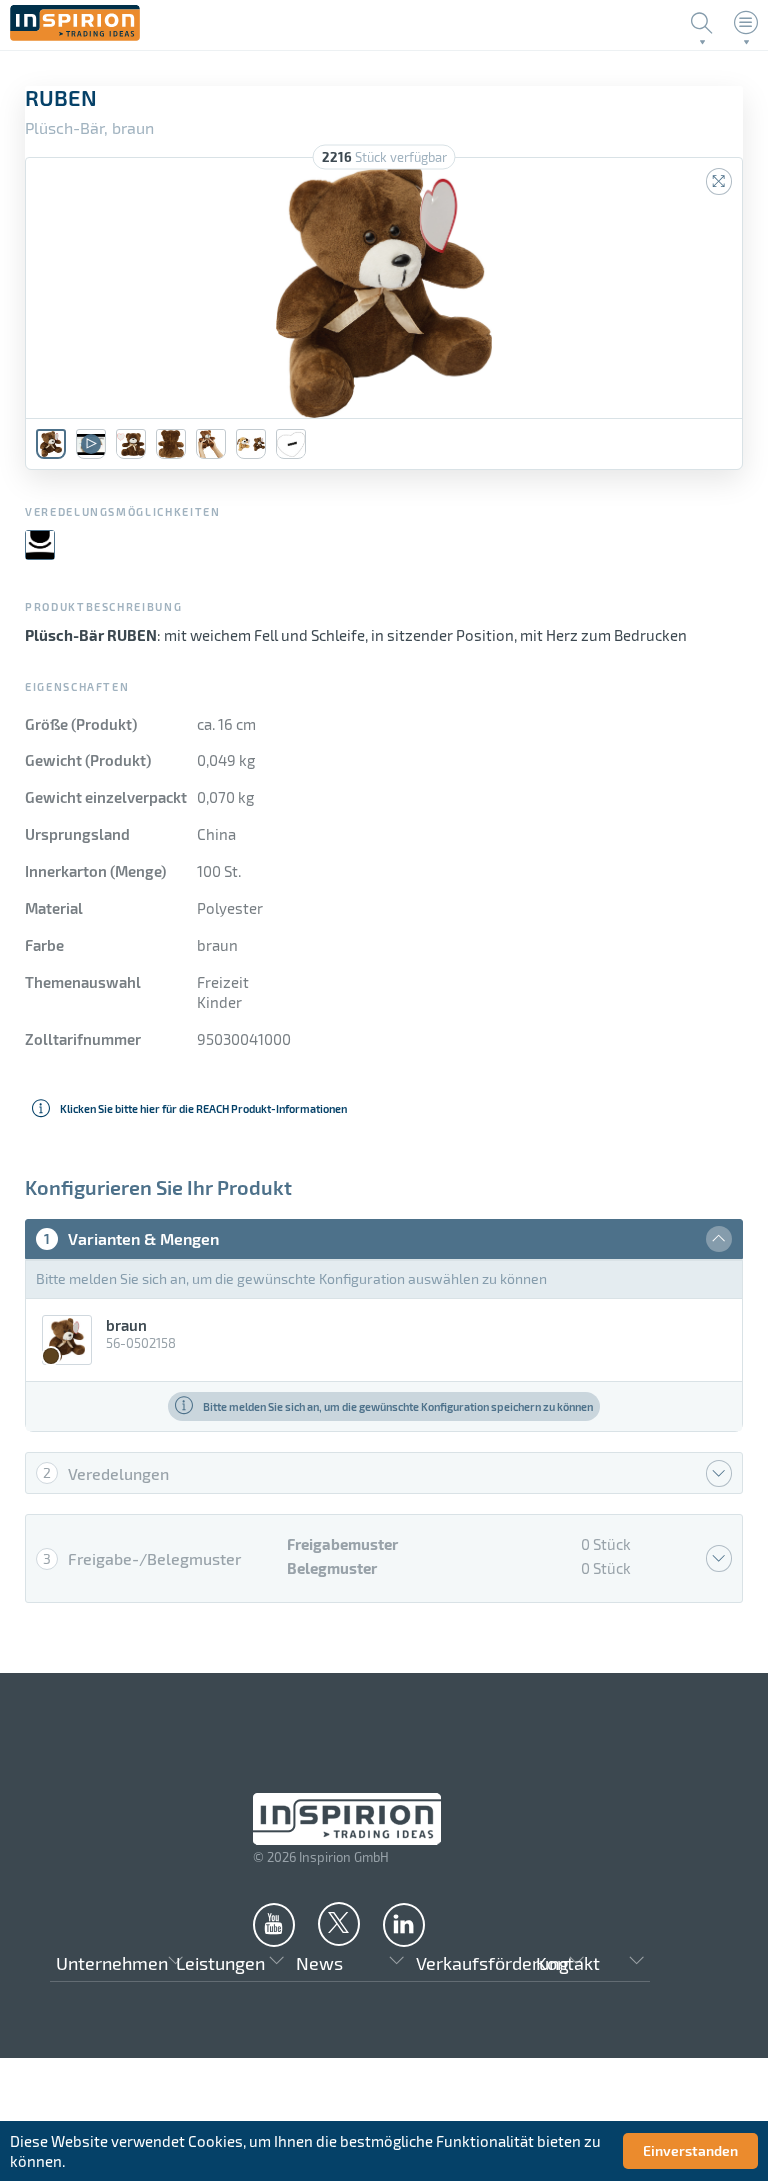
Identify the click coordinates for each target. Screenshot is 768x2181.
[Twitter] (339, 1923)
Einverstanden (690, 2150)
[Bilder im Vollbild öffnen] (719, 181)
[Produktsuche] (702, 23)
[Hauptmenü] (746, 23)
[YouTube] (274, 1924)
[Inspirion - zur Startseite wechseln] (75, 35)
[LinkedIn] (404, 1924)
